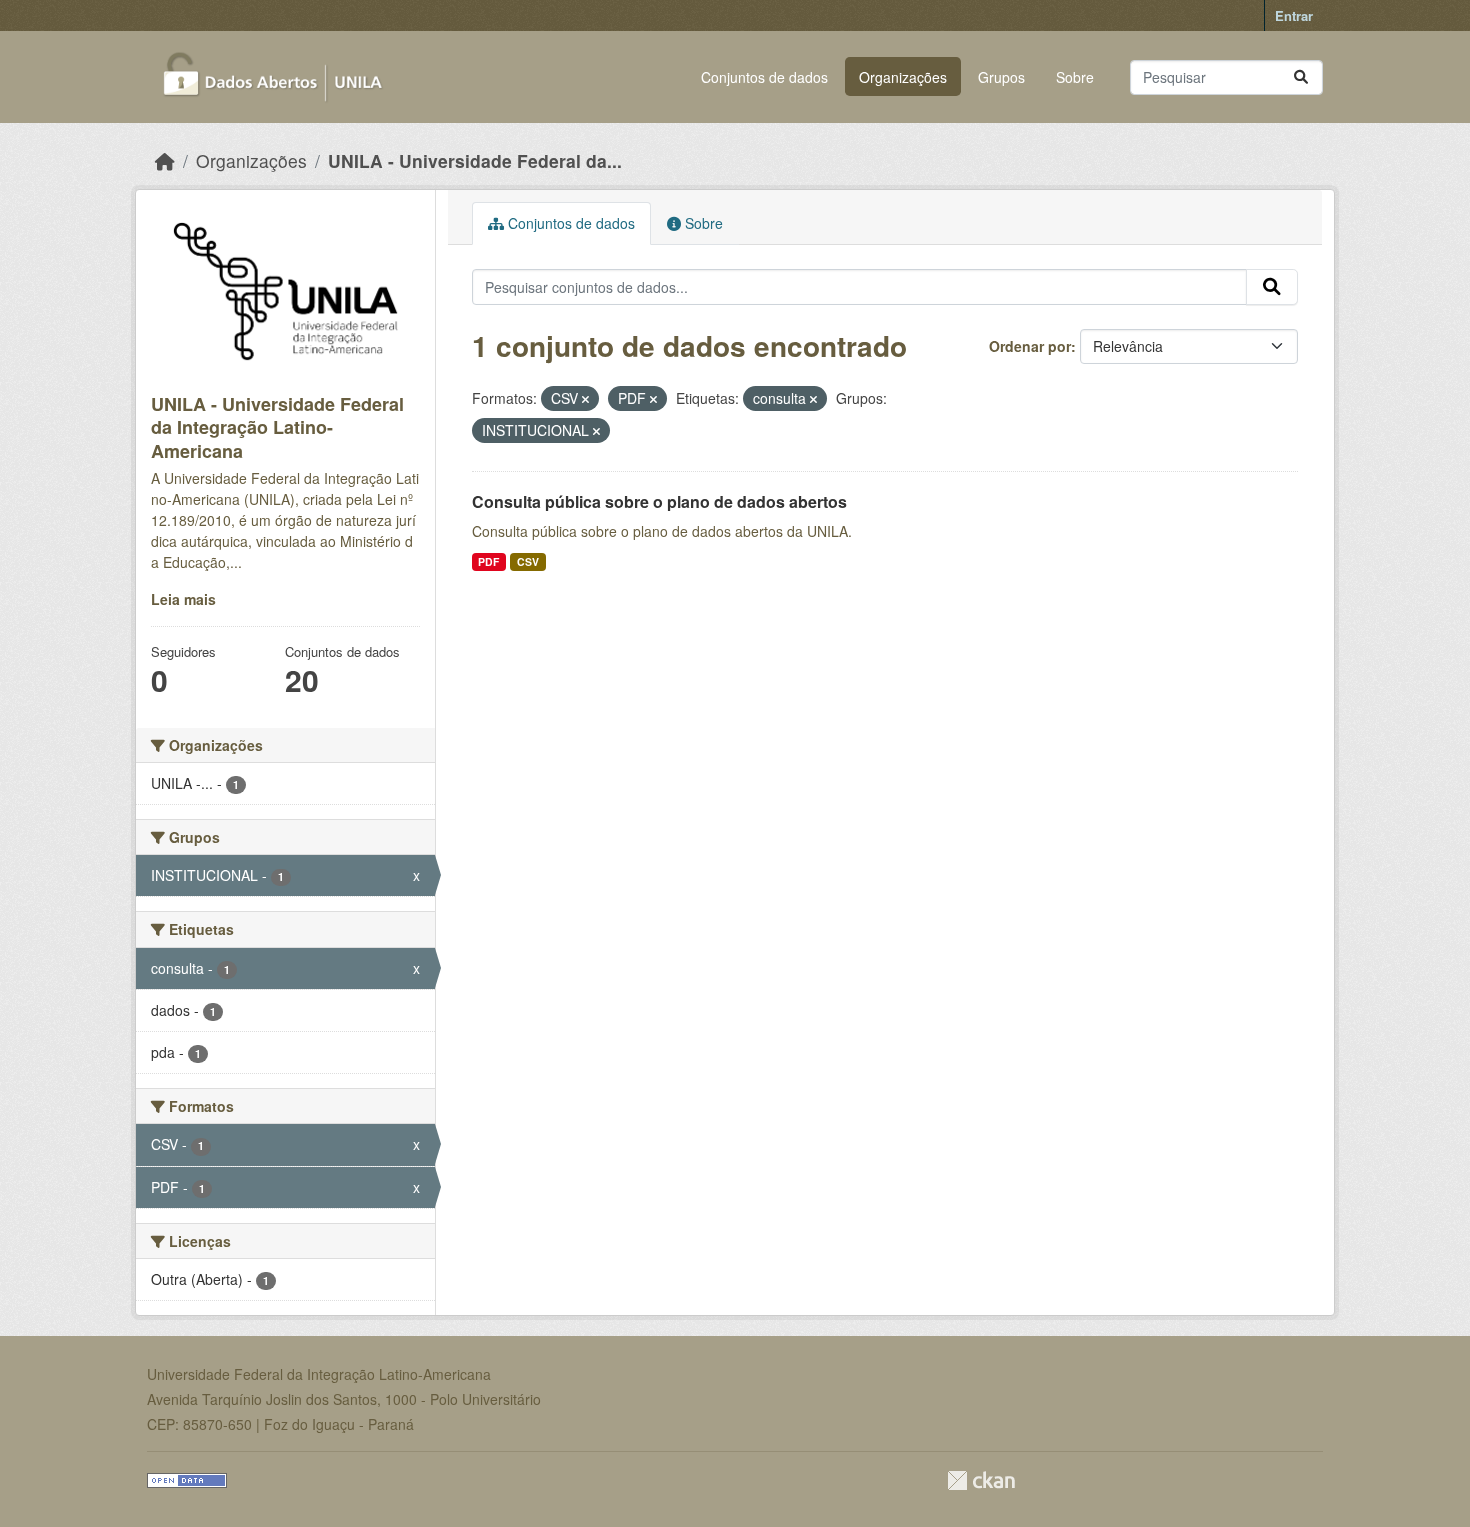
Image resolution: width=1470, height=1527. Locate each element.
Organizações (903, 77)
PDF (488, 561)
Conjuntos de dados (764, 77)
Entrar (1294, 15)
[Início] (165, 160)
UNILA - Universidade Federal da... (475, 160)
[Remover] (585, 399)
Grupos (1001, 77)
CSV (528, 561)
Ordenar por (1030, 346)
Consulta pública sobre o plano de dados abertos (659, 501)
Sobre (1075, 77)
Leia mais (183, 599)
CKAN (981, 1480)
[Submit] (1301, 77)
